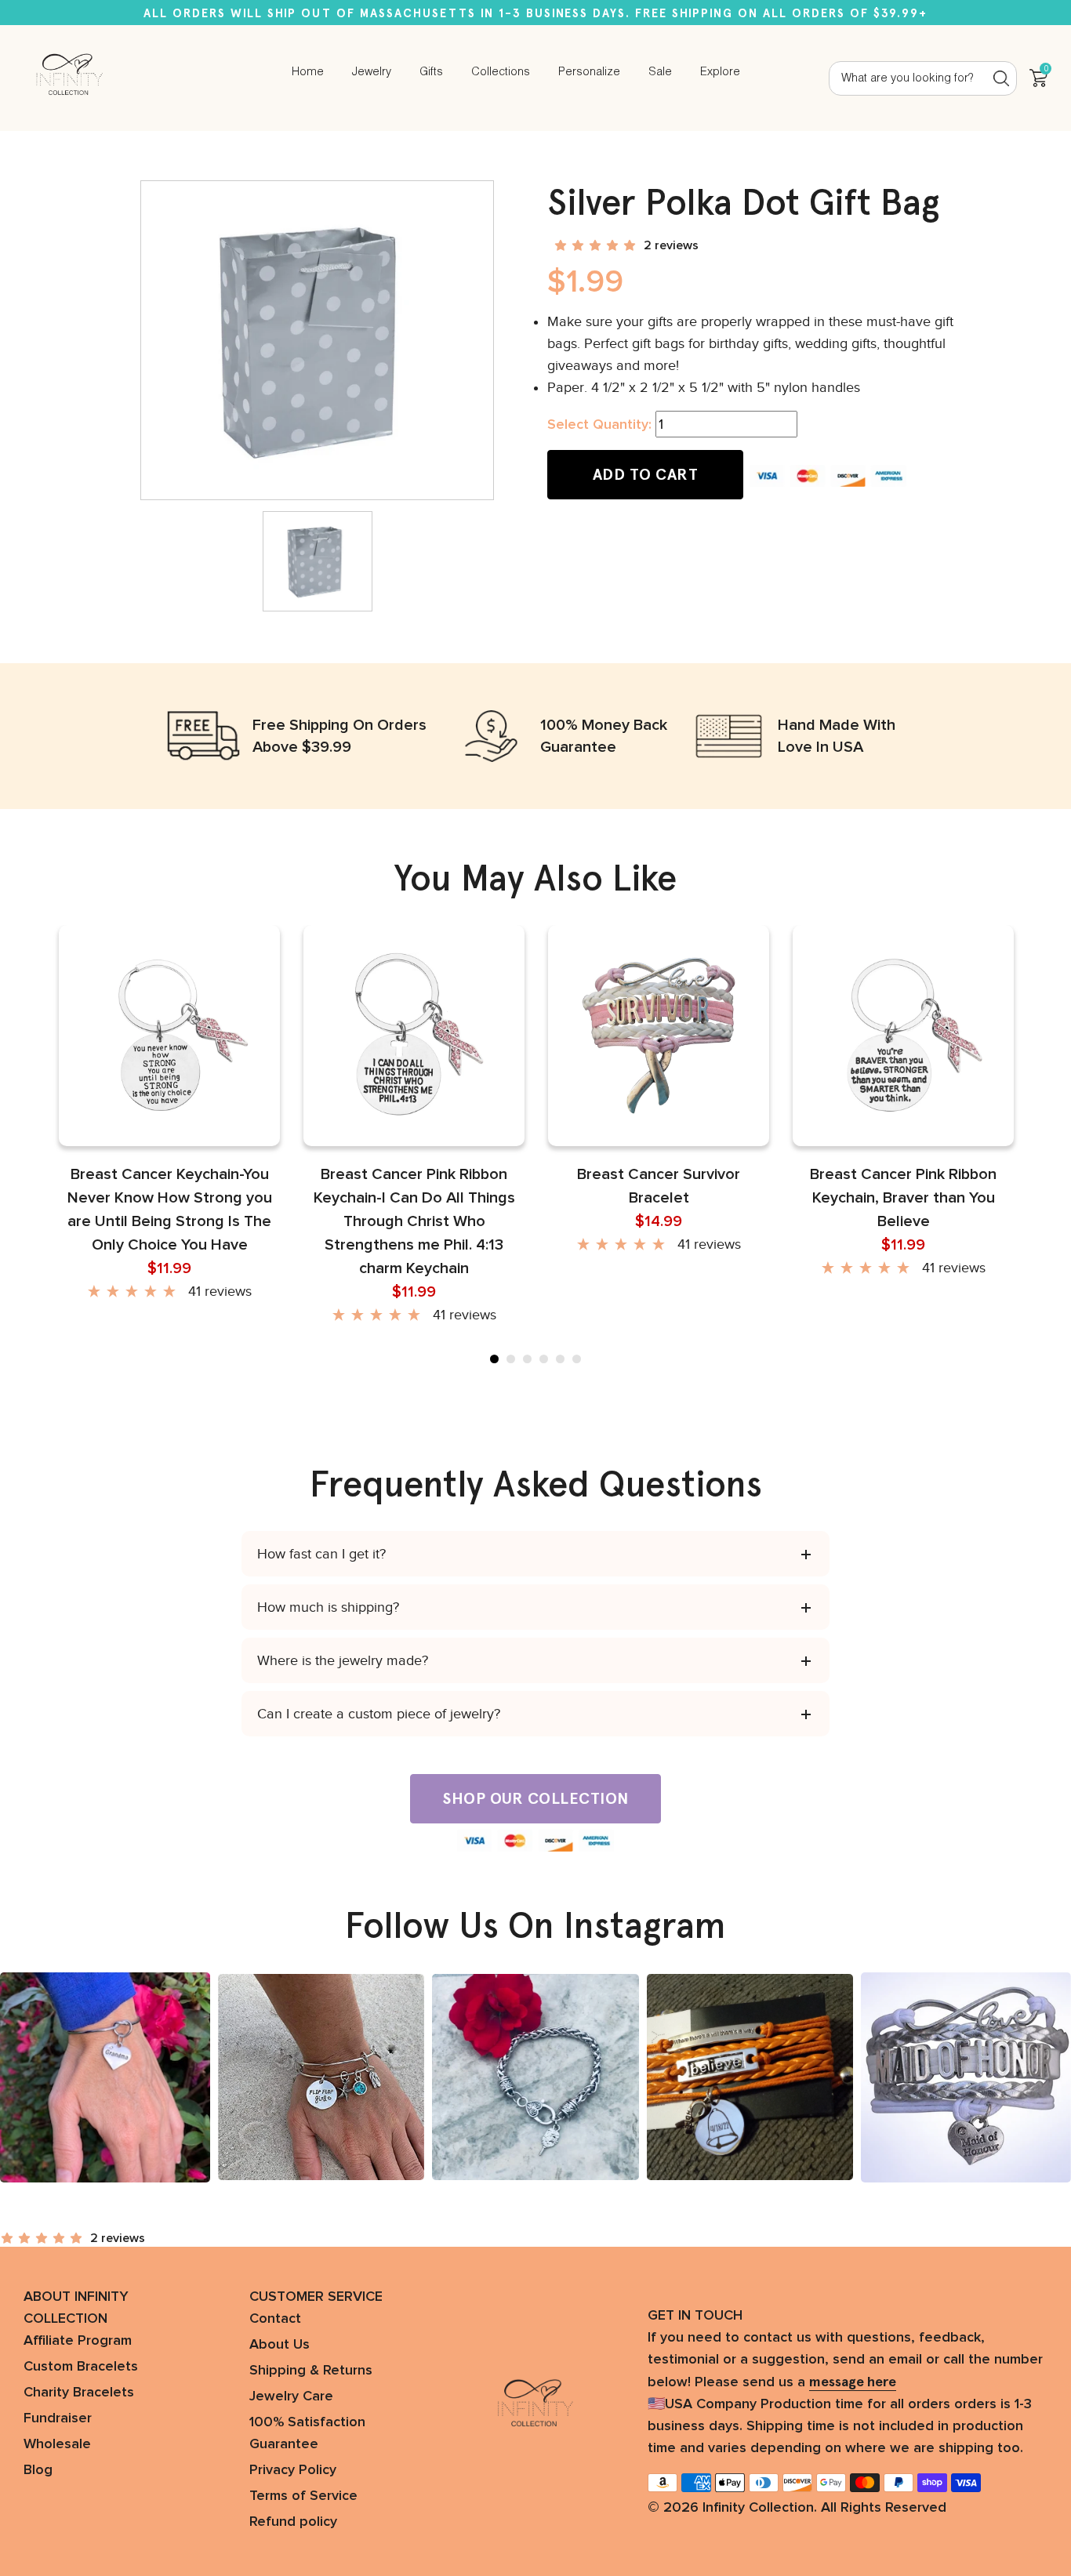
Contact (275, 2319)
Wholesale (57, 2444)
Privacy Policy (293, 2470)
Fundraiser (58, 2418)
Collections (501, 72)
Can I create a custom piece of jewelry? (379, 1714)
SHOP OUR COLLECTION (535, 1798)
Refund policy (293, 2522)
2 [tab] (511, 1359)
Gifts (431, 72)
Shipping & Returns (311, 2371)
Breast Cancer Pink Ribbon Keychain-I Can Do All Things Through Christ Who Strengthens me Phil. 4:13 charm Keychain (414, 1221)
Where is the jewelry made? (343, 1660)
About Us (280, 2345)
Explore (720, 72)
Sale (660, 72)
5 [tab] (560, 1359)
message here (853, 2382)
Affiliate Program (78, 2341)
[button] (597, 245)
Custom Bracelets (81, 2367)
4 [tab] (544, 1359)
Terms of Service (303, 2496)
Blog (38, 2470)
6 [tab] (577, 1359)
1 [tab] (494, 1359)
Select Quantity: (599, 425)
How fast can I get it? (321, 1554)
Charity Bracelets (79, 2393)
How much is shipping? (328, 1607)
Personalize (589, 72)
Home (308, 72)
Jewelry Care (291, 2396)
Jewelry (372, 72)
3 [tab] (527, 1359)
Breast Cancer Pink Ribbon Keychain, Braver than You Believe (903, 1198)
